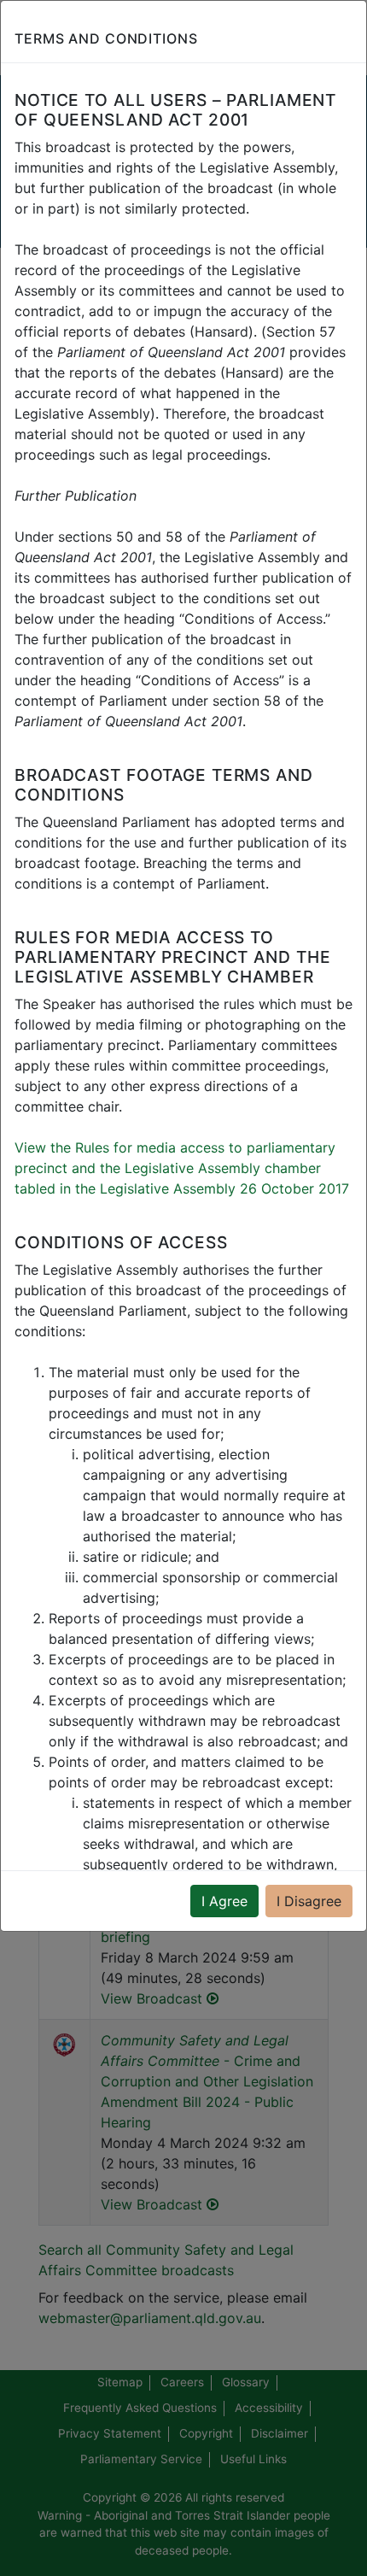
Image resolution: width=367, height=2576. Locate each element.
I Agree (224, 1901)
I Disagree (309, 1901)
